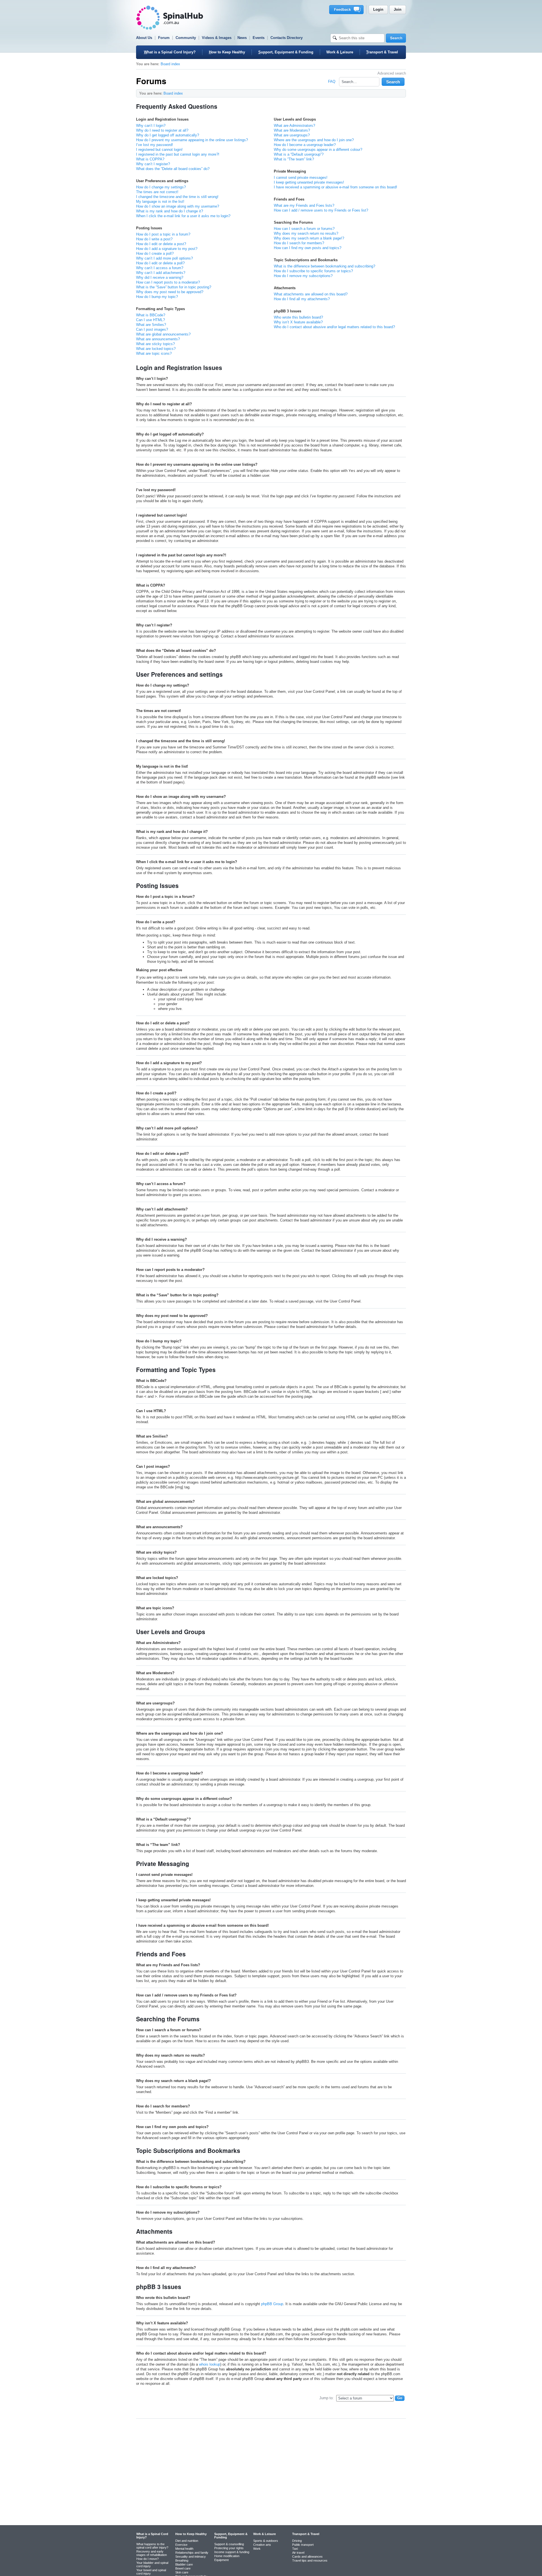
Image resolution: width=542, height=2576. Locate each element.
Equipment (221, 2560)
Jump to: (326, 2398)
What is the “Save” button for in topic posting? (174, 287)
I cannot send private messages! (301, 178)
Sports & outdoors (266, 2541)
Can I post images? (152, 329)
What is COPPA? (150, 159)
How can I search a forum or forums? (304, 229)
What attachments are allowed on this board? (311, 294)
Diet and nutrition (187, 2541)
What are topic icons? (154, 353)
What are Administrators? (294, 126)
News (242, 38)
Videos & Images (217, 38)
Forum (164, 38)
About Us (144, 38)
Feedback (347, 10)
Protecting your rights (229, 2548)
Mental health (184, 2549)
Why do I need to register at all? (162, 130)
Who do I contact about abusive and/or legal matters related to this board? (334, 327)
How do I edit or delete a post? (161, 244)
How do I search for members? (299, 243)
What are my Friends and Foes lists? (304, 205)
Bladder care (184, 2564)
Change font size (399, 93)
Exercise (181, 2545)
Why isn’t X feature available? (298, 322)
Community (186, 38)
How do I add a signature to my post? (167, 249)
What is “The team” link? (294, 159)
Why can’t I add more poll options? (164, 258)
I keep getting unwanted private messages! (309, 182)
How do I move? (147, 2559)
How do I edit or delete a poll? (160, 263)
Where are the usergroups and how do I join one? (314, 140)
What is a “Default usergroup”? (299, 154)
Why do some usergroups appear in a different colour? (318, 150)
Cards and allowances (307, 2557)
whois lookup (210, 2364)
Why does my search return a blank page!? (309, 238)
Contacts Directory (287, 38)
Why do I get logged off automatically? (168, 135)
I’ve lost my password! (155, 145)
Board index (170, 64)
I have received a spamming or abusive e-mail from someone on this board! (336, 187)
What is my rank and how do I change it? (170, 211)
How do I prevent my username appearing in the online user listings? (192, 140)
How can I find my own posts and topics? (308, 248)
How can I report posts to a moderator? (168, 282)
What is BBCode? (151, 315)
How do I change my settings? (161, 187)
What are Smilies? (151, 325)
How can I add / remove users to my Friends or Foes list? (321, 210)
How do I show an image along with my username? (178, 206)
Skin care (182, 2572)
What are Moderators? (292, 130)
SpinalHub (170, 18)
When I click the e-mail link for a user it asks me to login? (183, 216)
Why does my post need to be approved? (170, 292)
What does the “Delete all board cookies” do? (173, 169)
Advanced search (392, 73)
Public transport (303, 2545)
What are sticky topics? (155, 344)
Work (257, 2549)
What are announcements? (158, 339)
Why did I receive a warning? (160, 277)
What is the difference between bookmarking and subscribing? (324, 266)
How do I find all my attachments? (302, 299)
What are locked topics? (156, 349)
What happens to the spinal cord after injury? (152, 2546)
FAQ (332, 81)
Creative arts (262, 2545)
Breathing (182, 2560)
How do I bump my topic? (157, 297)
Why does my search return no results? (306, 233)
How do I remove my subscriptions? (303, 276)
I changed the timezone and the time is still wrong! (177, 197)
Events (259, 38)
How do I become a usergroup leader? (305, 145)
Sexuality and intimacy (191, 2557)
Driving (297, 2541)
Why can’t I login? (151, 126)
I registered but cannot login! (159, 150)
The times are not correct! (157, 192)
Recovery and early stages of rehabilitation (152, 2553)
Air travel (298, 2553)
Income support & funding (232, 2552)
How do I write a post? (154, 239)
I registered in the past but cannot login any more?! (178, 154)
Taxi (295, 2549)
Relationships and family (192, 2553)
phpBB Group (272, 2304)
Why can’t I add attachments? (161, 273)
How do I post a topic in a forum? (163, 234)
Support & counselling (229, 2544)
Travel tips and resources (310, 2560)
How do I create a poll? (155, 253)
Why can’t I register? (153, 164)
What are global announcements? (163, 334)
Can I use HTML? (150, 320)
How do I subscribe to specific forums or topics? (313, 271)
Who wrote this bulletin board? (298, 317)
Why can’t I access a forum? (160, 268)
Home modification (227, 2556)
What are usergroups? (292, 135)
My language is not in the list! (160, 202)
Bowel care (183, 2568)
